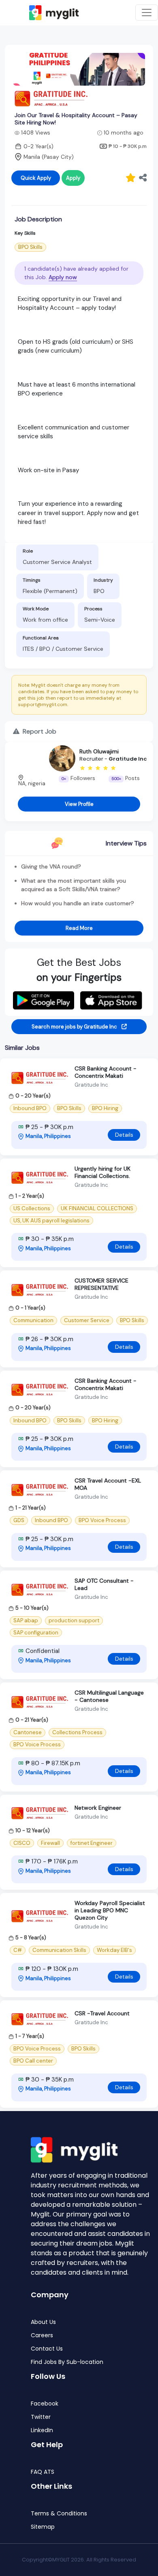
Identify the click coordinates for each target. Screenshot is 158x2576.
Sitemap (43, 2527)
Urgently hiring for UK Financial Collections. (102, 1172)
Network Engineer (98, 1808)
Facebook (45, 2404)
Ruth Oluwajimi (99, 751)
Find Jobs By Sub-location (67, 2362)
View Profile (79, 804)
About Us (43, 2322)
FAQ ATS (43, 2472)
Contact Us (47, 2349)
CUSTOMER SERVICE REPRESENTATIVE (101, 1284)
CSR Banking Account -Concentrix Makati (106, 1072)
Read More (79, 928)
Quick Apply (36, 178)
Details (124, 1135)
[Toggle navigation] (147, 13)
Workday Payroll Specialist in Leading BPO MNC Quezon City (110, 1910)
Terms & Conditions (59, 2514)
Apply (73, 178)
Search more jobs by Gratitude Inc (75, 1027)
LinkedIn (42, 2430)
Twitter (41, 2417)
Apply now (63, 277)
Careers (42, 2335)
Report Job (39, 731)
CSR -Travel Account (102, 2013)
